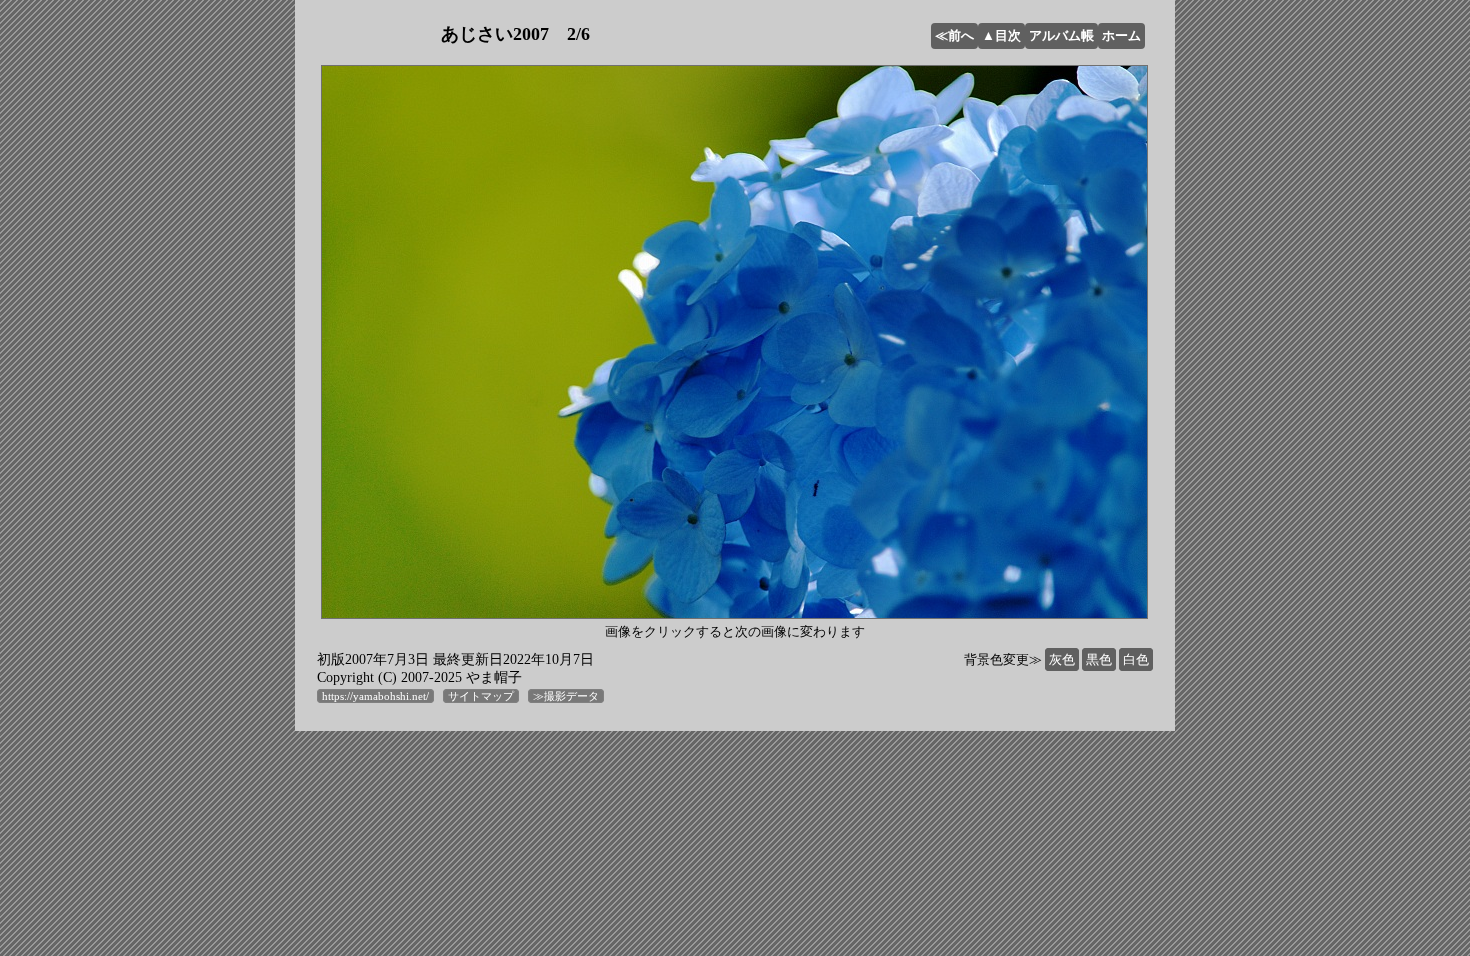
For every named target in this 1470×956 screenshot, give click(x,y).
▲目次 (1001, 35)
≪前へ (954, 35)
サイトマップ (481, 696)
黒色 (1099, 659)
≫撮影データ (566, 696)
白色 (1136, 659)
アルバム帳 (1061, 35)
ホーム (1121, 35)
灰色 (1062, 659)
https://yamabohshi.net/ (375, 696)
